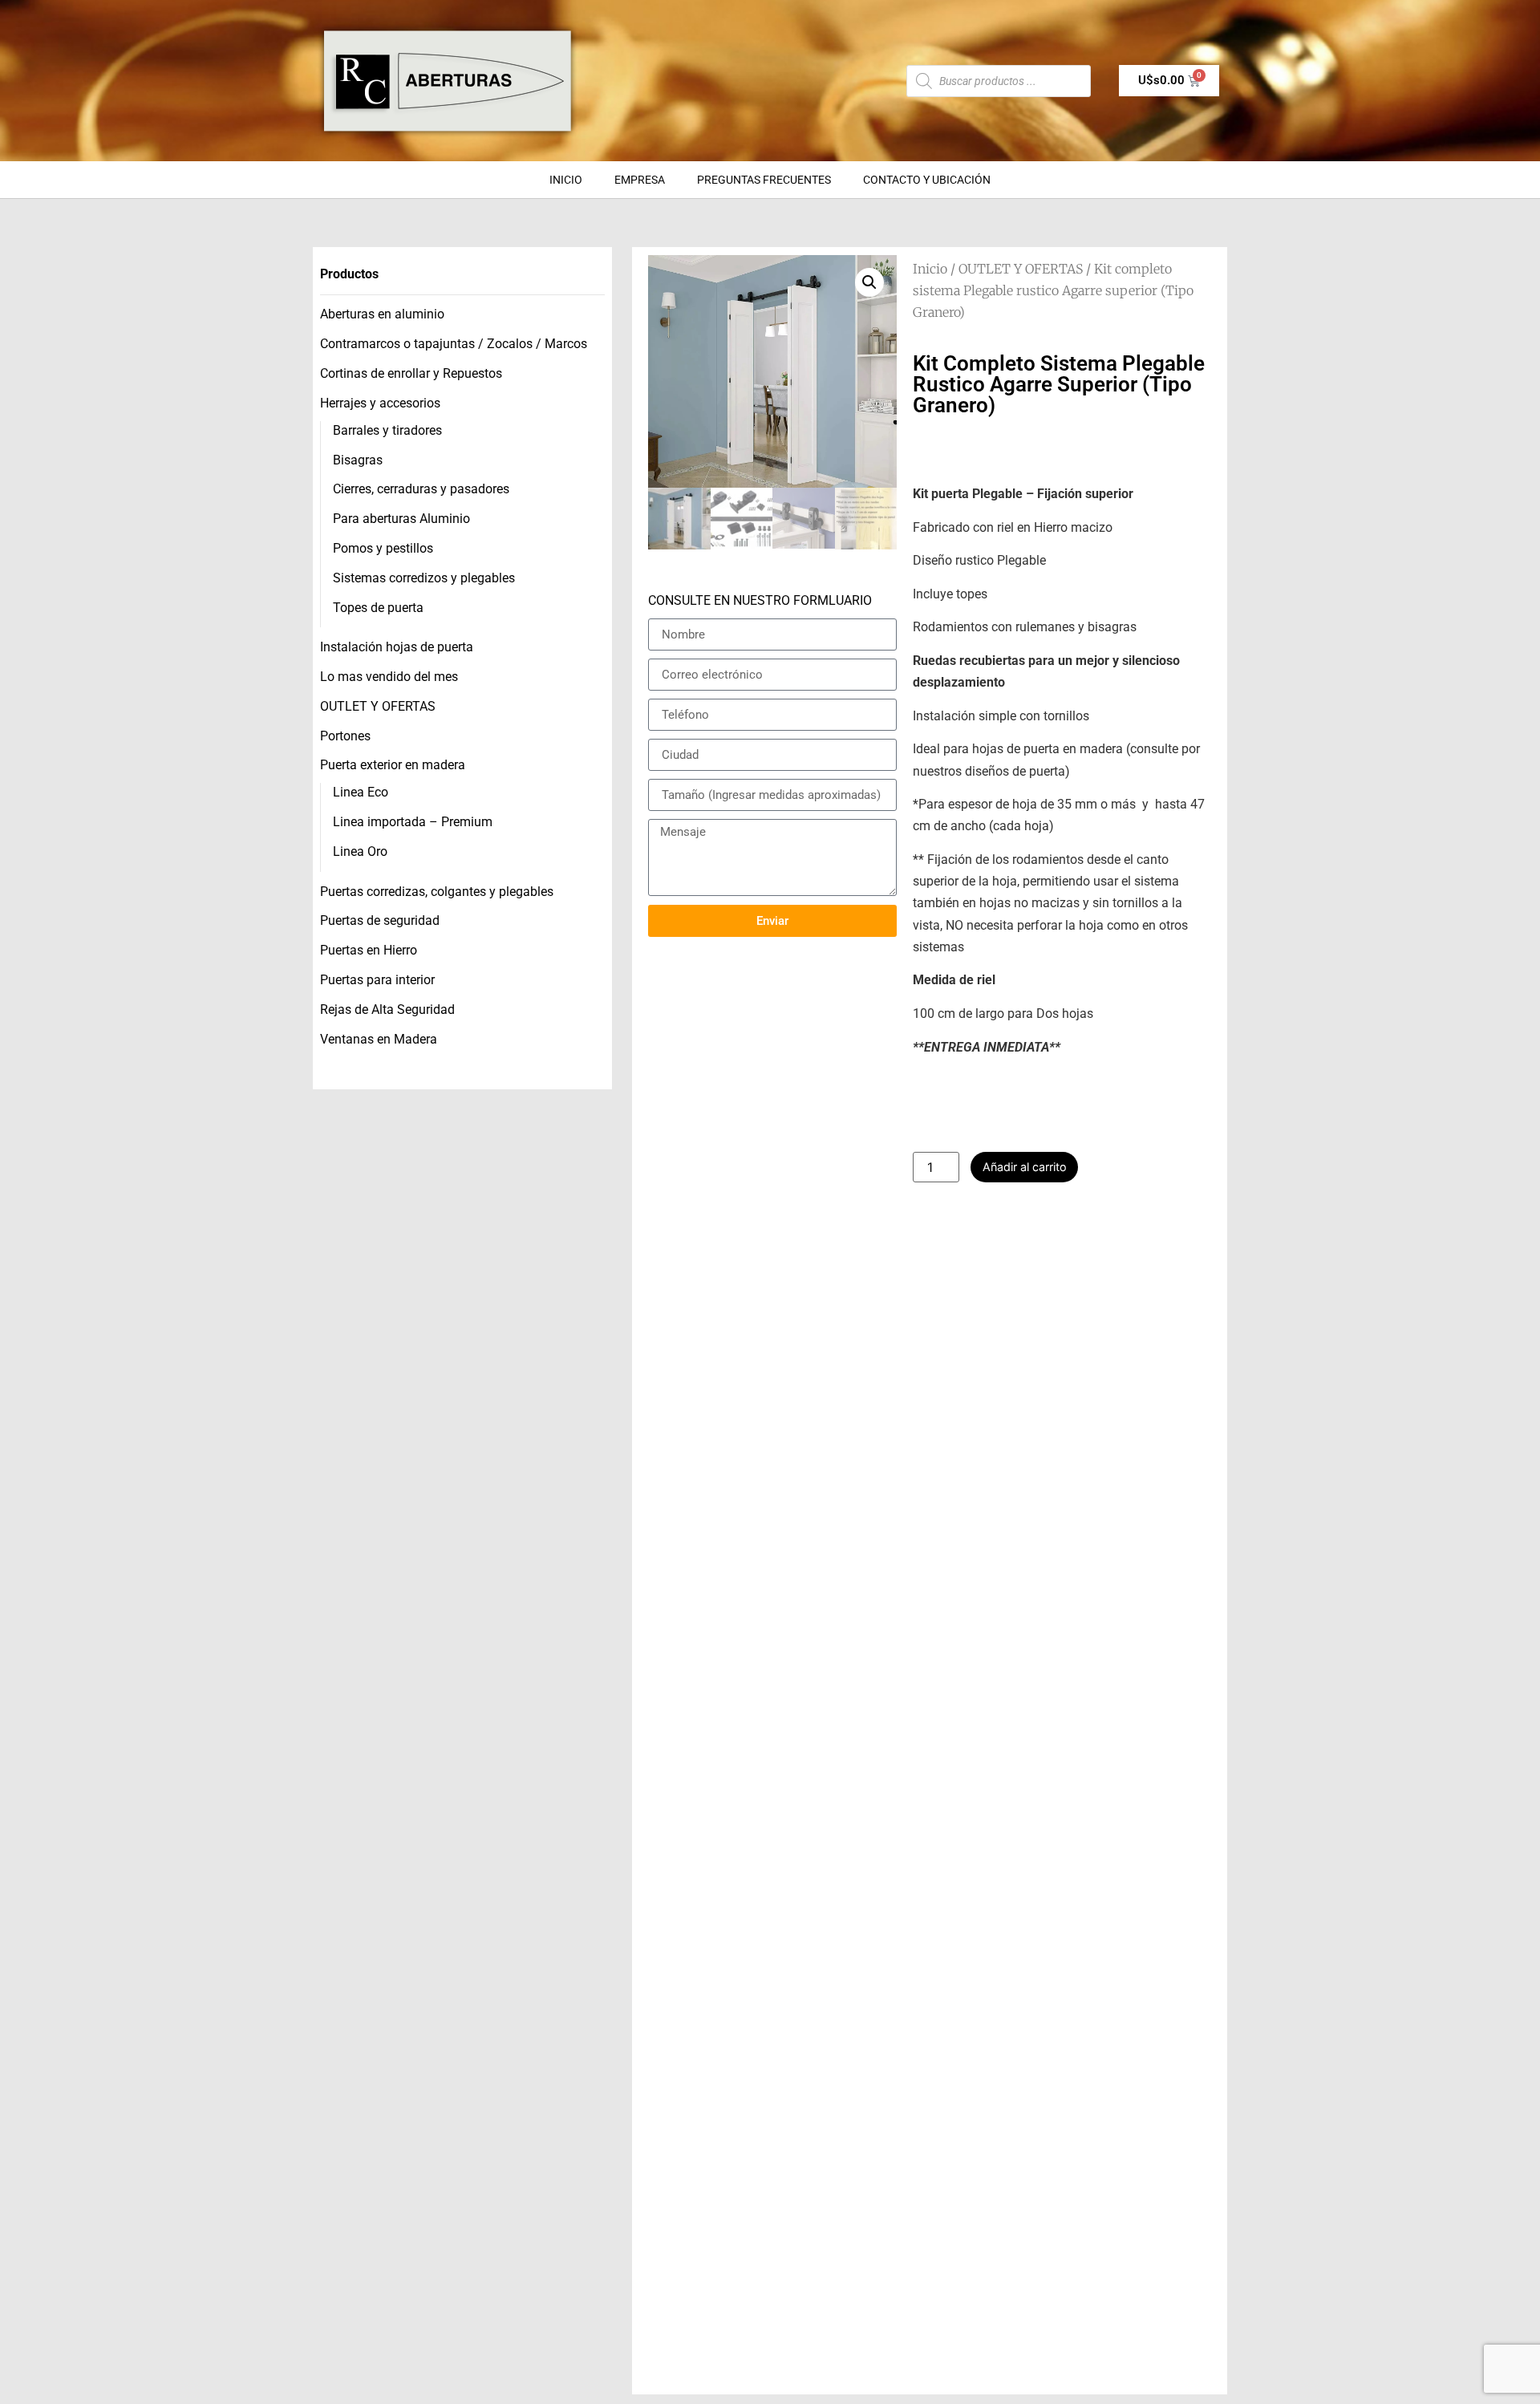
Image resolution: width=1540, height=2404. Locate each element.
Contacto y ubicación (927, 180)
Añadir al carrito (1025, 1167)
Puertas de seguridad (380, 920)
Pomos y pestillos (383, 548)
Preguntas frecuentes (764, 180)
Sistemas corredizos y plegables (424, 578)
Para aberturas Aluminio (401, 519)
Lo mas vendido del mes (389, 677)
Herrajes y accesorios (380, 403)
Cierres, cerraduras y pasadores (421, 489)
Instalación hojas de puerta (397, 647)
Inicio (566, 180)
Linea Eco (361, 792)
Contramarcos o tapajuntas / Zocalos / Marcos (454, 344)
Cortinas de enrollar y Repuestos (411, 373)
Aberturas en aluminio (382, 314)
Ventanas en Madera (379, 1039)
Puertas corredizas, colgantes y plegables (437, 892)
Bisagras (358, 460)
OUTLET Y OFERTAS (378, 706)
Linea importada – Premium (413, 822)
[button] (869, 282)
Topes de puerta (378, 608)
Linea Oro (360, 851)
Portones (345, 736)
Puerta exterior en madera (393, 765)
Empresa (640, 180)
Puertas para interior (377, 980)
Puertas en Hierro (369, 950)
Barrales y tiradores (387, 430)
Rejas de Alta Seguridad (387, 1009)
